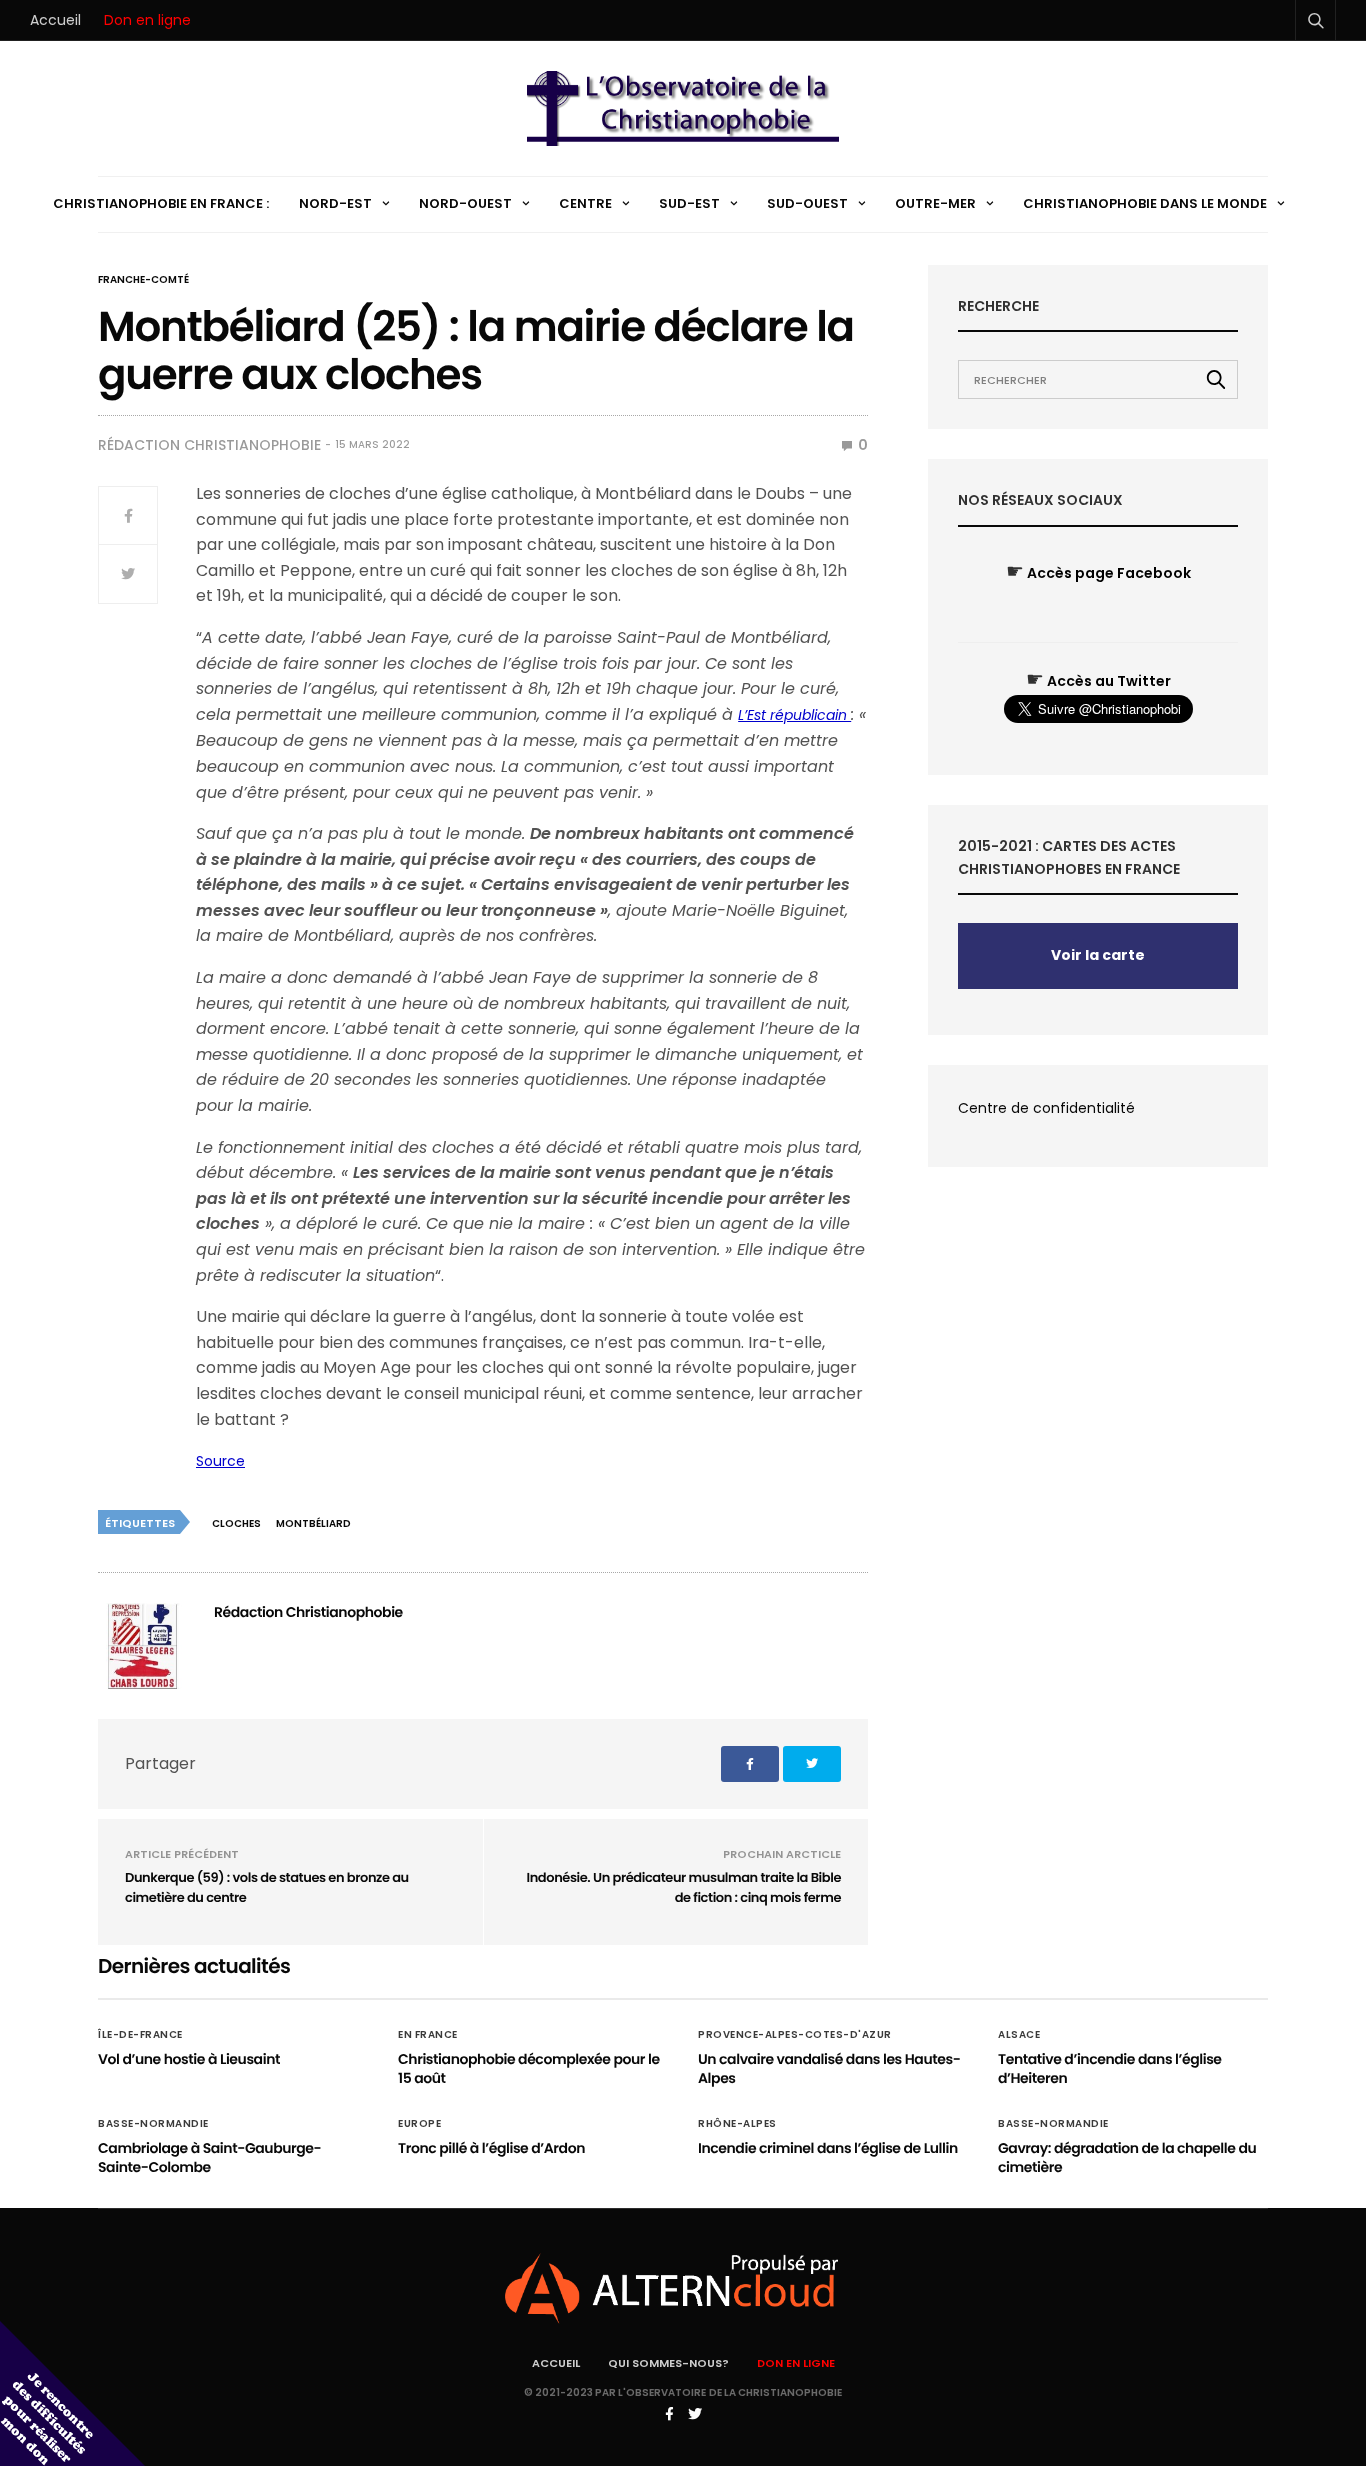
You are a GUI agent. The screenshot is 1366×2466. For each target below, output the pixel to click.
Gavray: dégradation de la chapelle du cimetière (1127, 2158)
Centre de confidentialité (1046, 1108)
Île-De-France (140, 2035)
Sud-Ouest (807, 203)
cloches (236, 1523)
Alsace (1019, 2035)
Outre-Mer (935, 203)
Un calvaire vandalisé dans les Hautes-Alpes (829, 2069)
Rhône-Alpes (737, 2124)
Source (220, 1461)
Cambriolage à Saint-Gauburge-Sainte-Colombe (209, 2158)
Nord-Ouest (465, 203)
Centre (585, 203)
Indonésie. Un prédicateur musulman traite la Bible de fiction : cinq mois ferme (684, 1887)
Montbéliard (313, 1523)
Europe (419, 2124)
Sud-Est (689, 203)
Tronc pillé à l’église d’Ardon (491, 2148)
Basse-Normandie (153, 2124)
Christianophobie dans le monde (1145, 203)
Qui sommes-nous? (668, 2363)
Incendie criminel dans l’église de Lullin (828, 2148)
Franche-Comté (143, 280)
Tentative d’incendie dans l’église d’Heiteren (1110, 2069)
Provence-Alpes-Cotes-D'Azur (795, 2035)
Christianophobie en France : (161, 203)
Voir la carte (1098, 955)
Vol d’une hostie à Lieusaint (189, 2059)
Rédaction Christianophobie (209, 445)
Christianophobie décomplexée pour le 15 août (529, 2069)
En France (428, 2035)
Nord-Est (335, 203)
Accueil (55, 20)
